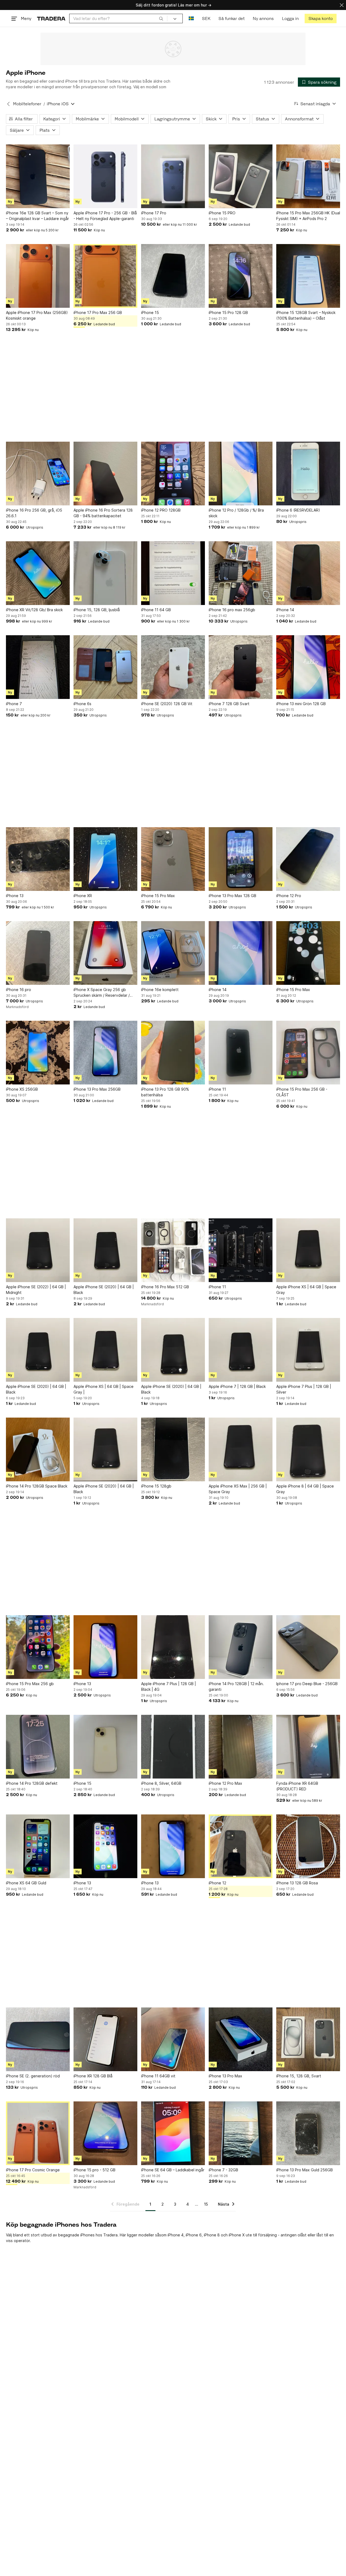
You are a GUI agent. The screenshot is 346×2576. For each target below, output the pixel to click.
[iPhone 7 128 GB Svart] (241, 667)
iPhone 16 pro (19, 990)
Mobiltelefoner (27, 104)
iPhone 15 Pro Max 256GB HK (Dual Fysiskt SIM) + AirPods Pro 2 (308, 216)
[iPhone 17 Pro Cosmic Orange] (38, 2133)
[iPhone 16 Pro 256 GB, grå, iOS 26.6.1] (38, 474)
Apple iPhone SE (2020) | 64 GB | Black (104, 1290)
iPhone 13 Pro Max (225, 2076)
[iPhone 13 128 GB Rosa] (308, 1846)
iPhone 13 (15, 896)
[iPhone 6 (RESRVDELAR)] (308, 474)
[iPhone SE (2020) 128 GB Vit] (173, 667)
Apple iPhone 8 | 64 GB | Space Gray (305, 1489)
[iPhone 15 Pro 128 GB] (241, 276)
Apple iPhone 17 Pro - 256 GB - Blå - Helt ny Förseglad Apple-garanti (105, 216)
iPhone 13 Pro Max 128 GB (232, 896)
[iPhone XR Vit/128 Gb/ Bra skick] (38, 573)
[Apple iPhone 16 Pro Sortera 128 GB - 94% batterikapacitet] (105, 474)
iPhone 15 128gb (156, 1486)
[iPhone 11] (241, 1053)
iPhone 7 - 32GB (223, 2170)
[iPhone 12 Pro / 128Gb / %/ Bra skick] (241, 474)
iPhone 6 (194, 2235)
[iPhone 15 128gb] (173, 1449)
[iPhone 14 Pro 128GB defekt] (38, 1747)
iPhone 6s (82, 704)
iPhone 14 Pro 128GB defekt (32, 1783)
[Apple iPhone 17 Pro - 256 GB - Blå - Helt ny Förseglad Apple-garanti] (105, 176)
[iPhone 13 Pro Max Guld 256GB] (308, 2133)
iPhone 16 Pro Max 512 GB (165, 1287)
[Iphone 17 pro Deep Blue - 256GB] (308, 1647)
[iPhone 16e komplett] (173, 953)
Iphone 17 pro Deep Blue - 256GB (307, 1684)
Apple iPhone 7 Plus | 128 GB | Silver (304, 1389)
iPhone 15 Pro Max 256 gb (30, 1684)
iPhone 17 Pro (154, 213)
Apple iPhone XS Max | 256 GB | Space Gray (238, 1489)
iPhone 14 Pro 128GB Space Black (37, 1486)
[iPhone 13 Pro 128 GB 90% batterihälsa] (173, 1053)
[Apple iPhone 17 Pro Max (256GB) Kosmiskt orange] (38, 276)
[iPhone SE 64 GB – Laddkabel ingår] (173, 2133)
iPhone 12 (217, 1883)
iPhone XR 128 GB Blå (93, 2076)
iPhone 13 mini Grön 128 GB (301, 704)
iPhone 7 (14, 704)
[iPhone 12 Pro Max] (241, 1747)
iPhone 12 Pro (289, 896)
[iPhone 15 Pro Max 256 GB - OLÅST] (308, 1053)
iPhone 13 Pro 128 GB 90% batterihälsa (165, 1092)
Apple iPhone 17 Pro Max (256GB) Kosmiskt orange (37, 315)
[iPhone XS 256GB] (38, 1053)
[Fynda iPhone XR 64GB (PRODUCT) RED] (308, 1747)
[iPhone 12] (241, 1846)
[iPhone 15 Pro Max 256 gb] (38, 1647)
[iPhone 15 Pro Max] (173, 859)
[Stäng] (342, 5)
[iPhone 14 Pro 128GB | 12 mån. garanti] (241, 1647)
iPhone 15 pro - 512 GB (94, 2170)
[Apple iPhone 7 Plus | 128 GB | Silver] (308, 1350)
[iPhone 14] (308, 573)
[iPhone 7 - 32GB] (241, 2133)
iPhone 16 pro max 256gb (232, 610)
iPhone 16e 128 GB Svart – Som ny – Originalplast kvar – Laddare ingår (37, 216)
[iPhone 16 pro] (38, 953)
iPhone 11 (217, 1089)
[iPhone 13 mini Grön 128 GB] (308, 667)
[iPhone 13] (38, 859)
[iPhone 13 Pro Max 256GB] (105, 1053)
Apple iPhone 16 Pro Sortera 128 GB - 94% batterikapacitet (103, 513)
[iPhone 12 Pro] (308, 859)
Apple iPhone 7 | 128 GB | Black (237, 1386)
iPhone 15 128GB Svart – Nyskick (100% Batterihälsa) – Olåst (306, 315)
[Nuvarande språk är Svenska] (191, 18)
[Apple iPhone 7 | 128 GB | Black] (241, 1350)
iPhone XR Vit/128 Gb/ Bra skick (34, 610)
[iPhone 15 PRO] (241, 176)
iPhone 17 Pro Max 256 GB (98, 312)
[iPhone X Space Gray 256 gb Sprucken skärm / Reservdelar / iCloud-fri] (105, 953)
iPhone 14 (285, 610)
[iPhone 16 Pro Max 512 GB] (173, 1250)
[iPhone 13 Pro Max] (241, 2039)
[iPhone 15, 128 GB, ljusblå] (105, 573)
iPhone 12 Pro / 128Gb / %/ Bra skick (236, 513)
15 (206, 2204)
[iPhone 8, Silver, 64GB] (173, 1747)
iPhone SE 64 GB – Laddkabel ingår (173, 2170)
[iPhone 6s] (105, 667)
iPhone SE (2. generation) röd (33, 2076)
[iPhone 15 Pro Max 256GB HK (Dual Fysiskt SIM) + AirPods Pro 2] (308, 176)
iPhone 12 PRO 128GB (161, 510)
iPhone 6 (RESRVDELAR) (298, 510)
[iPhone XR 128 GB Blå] (105, 2039)
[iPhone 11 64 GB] (173, 573)
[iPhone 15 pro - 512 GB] (105, 2133)
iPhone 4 (176, 2235)
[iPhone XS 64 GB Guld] (38, 1846)
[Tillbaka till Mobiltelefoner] (8, 104)
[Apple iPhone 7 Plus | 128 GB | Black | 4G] (173, 1647)
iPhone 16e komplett (160, 990)
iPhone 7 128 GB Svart (229, 704)
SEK (206, 18)
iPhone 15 (150, 312)
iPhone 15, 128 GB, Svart (299, 2076)
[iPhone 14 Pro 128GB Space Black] (38, 1449)
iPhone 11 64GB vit (158, 2076)
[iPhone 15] (173, 276)
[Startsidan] (51, 18)
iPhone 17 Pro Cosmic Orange (33, 2170)
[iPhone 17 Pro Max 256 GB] (105, 276)
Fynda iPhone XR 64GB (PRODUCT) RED (297, 1786)
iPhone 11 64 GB (156, 610)
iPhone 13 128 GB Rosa (297, 1883)
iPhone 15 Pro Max (158, 896)
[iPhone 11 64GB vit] (173, 2039)
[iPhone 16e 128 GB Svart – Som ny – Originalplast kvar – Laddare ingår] (38, 176)
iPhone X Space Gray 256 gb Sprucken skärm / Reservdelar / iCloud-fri (102, 993)
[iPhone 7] (38, 667)
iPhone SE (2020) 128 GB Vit (167, 704)
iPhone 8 (212, 2235)
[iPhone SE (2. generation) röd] (38, 2039)
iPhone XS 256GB (22, 1089)
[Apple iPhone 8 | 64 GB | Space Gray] (308, 1449)
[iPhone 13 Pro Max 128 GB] (241, 859)
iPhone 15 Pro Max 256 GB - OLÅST (302, 1092)
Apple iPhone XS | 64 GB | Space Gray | (104, 1389)
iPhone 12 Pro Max (225, 1783)
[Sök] (161, 18)
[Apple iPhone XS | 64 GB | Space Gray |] (105, 1350)
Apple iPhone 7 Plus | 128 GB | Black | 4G (169, 1686)
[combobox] (118, 18)
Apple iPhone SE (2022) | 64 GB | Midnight (36, 1290)
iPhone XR (83, 896)
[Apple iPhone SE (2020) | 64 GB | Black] (105, 1250)
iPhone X (237, 2235)
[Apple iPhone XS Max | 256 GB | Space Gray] (241, 1449)
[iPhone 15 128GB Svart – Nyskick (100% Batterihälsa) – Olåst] (308, 276)
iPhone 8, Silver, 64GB (161, 1783)
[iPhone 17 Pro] (173, 176)
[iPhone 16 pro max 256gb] (241, 573)
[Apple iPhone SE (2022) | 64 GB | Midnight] (38, 1250)
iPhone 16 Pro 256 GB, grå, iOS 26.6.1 (34, 513)
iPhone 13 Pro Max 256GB (97, 1089)
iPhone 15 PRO (222, 213)
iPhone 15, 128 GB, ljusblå (97, 610)
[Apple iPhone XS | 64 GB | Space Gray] (308, 1250)
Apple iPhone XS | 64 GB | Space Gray (306, 1290)
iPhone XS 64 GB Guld (26, 1883)
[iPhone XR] (105, 859)
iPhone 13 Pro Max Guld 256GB (305, 2170)
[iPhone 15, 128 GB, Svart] (308, 2039)
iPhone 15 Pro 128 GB (228, 312)
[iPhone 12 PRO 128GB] (173, 474)
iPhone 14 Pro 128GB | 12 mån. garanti (236, 1686)
